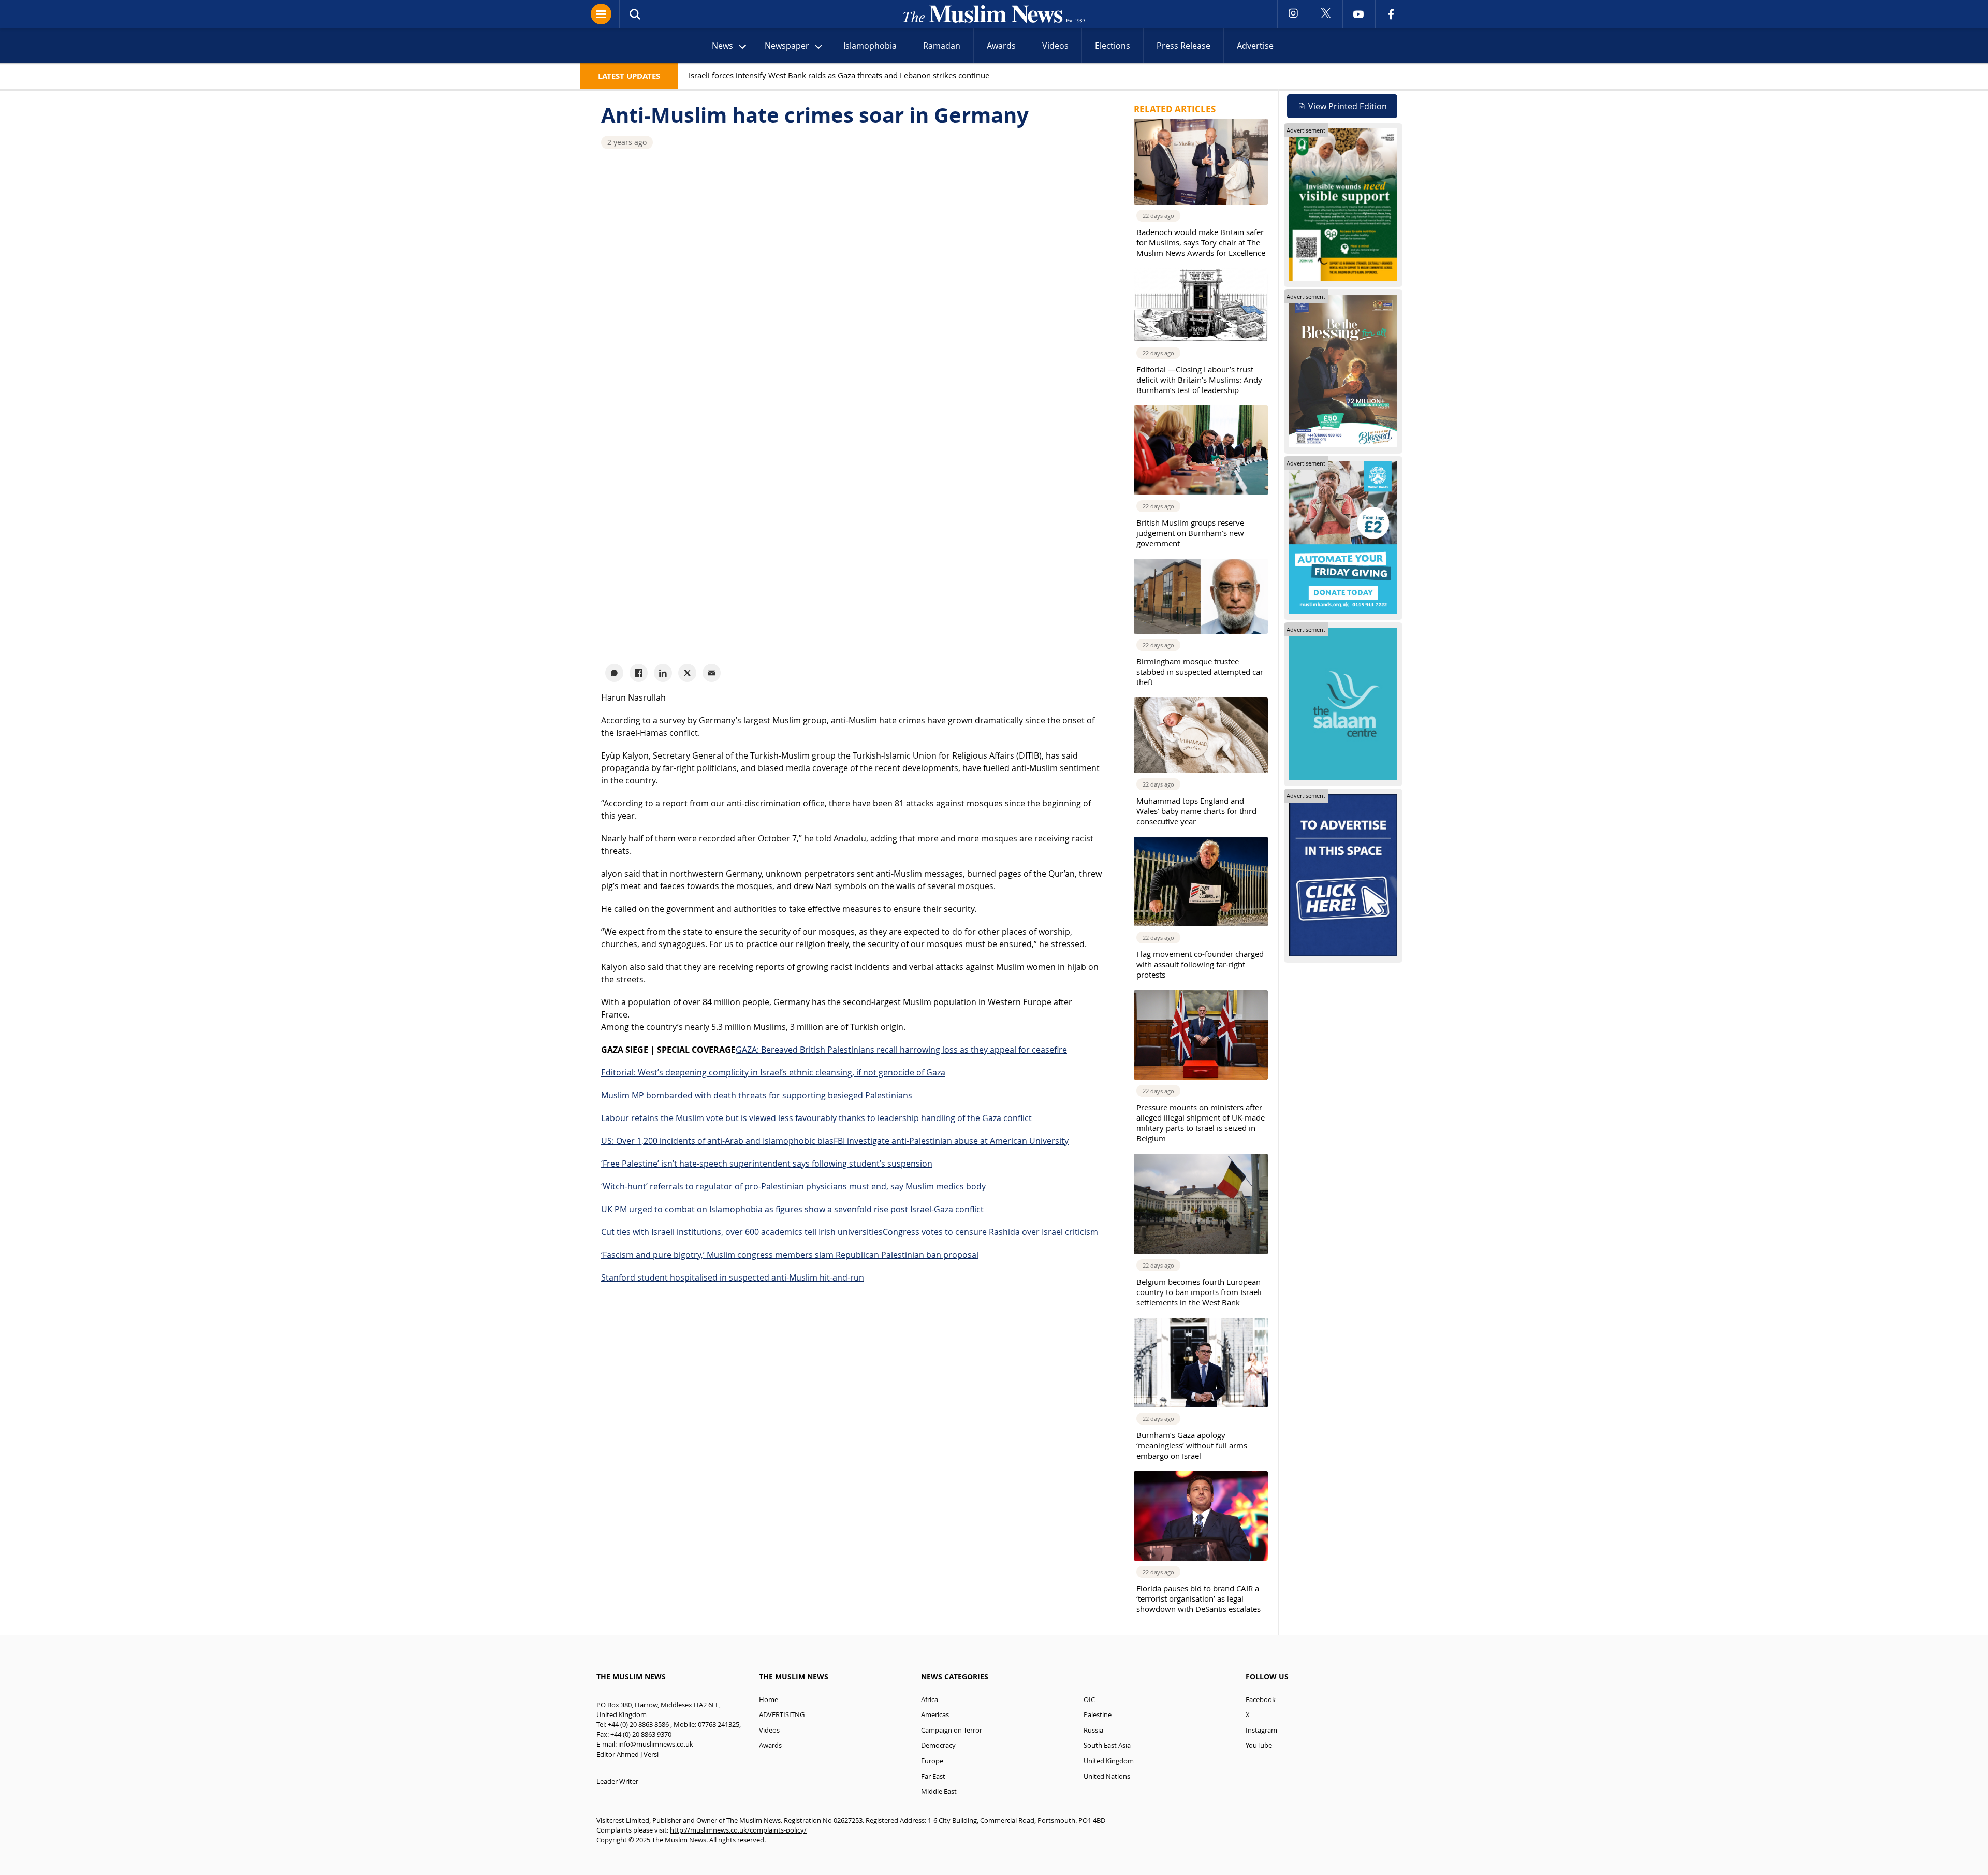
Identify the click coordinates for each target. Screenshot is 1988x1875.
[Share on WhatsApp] (614, 673)
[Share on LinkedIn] (663, 673)
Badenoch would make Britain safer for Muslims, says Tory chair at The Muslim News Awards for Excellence (1201, 242)
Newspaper (787, 46)
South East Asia (1107, 1745)
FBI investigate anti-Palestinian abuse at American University (951, 1141)
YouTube (1259, 1745)
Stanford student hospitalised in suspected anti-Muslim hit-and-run (733, 1277)
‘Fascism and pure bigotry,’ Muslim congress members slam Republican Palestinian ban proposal (790, 1255)
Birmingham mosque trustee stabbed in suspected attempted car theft (1200, 672)
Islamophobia (870, 46)
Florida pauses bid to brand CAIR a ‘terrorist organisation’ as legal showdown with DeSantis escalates (1198, 1598)
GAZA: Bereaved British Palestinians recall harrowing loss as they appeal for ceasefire (901, 1050)
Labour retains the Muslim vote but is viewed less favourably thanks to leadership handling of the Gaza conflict (816, 1118)
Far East (933, 1776)
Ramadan (942, 46)
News (722, 46)
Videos (1055, 46)
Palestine (1098, 1715)
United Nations (1107, 1776)
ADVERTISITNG (782, 1715)
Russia (1093, 1730)
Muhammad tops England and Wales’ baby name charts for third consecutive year (1196, 811)
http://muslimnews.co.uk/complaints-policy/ (738, 1830)
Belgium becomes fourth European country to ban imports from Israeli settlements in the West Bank (1199, 1292)
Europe (932, 1761)
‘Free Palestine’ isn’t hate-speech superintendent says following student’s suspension (767, 1164)
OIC (1089, 1700)
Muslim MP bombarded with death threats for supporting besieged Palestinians (757, 1095)
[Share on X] (687, 673)
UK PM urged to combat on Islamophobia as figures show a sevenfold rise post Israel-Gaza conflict (792, 1209)
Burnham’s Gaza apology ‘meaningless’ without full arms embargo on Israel (1192, 1445)
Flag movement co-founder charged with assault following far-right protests (1200, 964)
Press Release (1183, 46)
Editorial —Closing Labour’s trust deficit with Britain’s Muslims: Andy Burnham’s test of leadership (1199, 380)
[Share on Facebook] (639, 673)
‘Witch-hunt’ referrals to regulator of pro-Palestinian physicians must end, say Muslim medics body (793, 1186)
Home (769, 1700)
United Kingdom (1109, 1761)
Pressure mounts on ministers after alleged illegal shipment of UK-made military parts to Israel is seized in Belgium (1201, 1123)
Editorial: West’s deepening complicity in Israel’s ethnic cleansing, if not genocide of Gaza (773, 1072)
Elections (1113, 46)
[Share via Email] (712, 673)
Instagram (1261, 1730)
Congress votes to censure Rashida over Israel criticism (990, 1232)
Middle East (939, 1791)
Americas (935, 1715)
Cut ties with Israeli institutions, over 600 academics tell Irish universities (742, 1232)
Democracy (938, 1745)
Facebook (1261, 1700)
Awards (1001, 46)
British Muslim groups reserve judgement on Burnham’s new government (1190, 533)
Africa (930, 1700)
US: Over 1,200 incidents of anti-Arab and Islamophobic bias (717, 1141)
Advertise (1255, 46)
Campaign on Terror (952, 1730)
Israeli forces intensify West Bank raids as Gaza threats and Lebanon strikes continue (839, 75)
